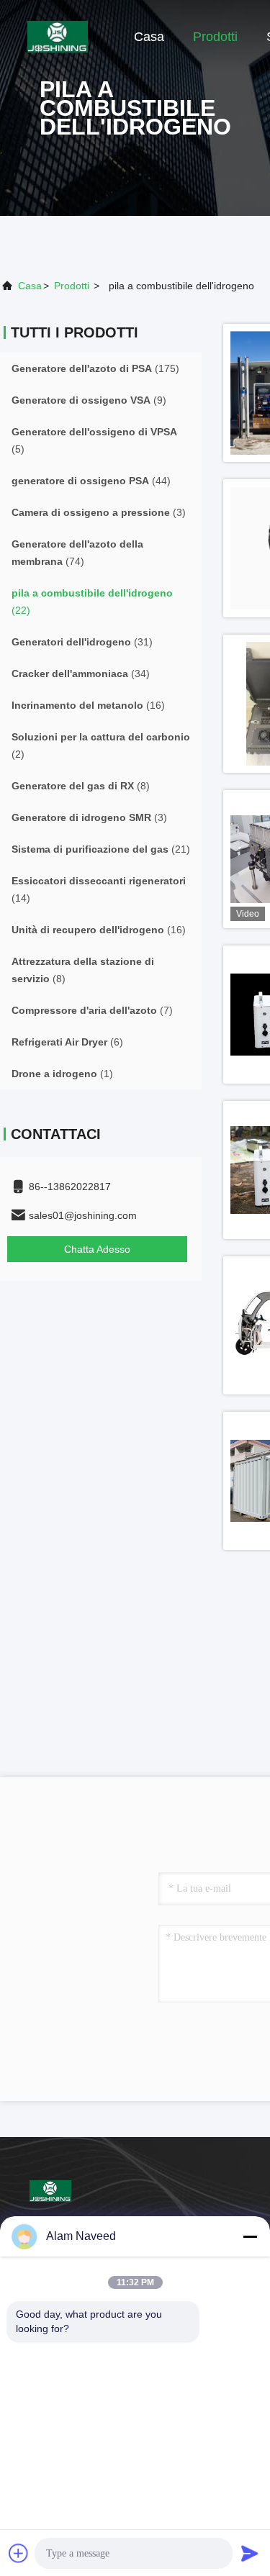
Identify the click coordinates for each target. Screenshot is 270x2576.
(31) (82, 642)
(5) (94, 440)
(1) (62, 1074)
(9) (89, 400)
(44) (91, 481)
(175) (95, 368)
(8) (81, 786)
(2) (101, 745)
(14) (99, 889)
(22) (92, 602)
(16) (88, 705)
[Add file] (19, 2553)
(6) (67, 1042)
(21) (101, 849)
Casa (149, 37)
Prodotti (215, 37)
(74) (77, 553)
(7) (92, 1010)
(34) (81, 674)
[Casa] (58, 36)
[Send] (250, 2553)
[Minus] (250, 2236)
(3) (99, 512)
